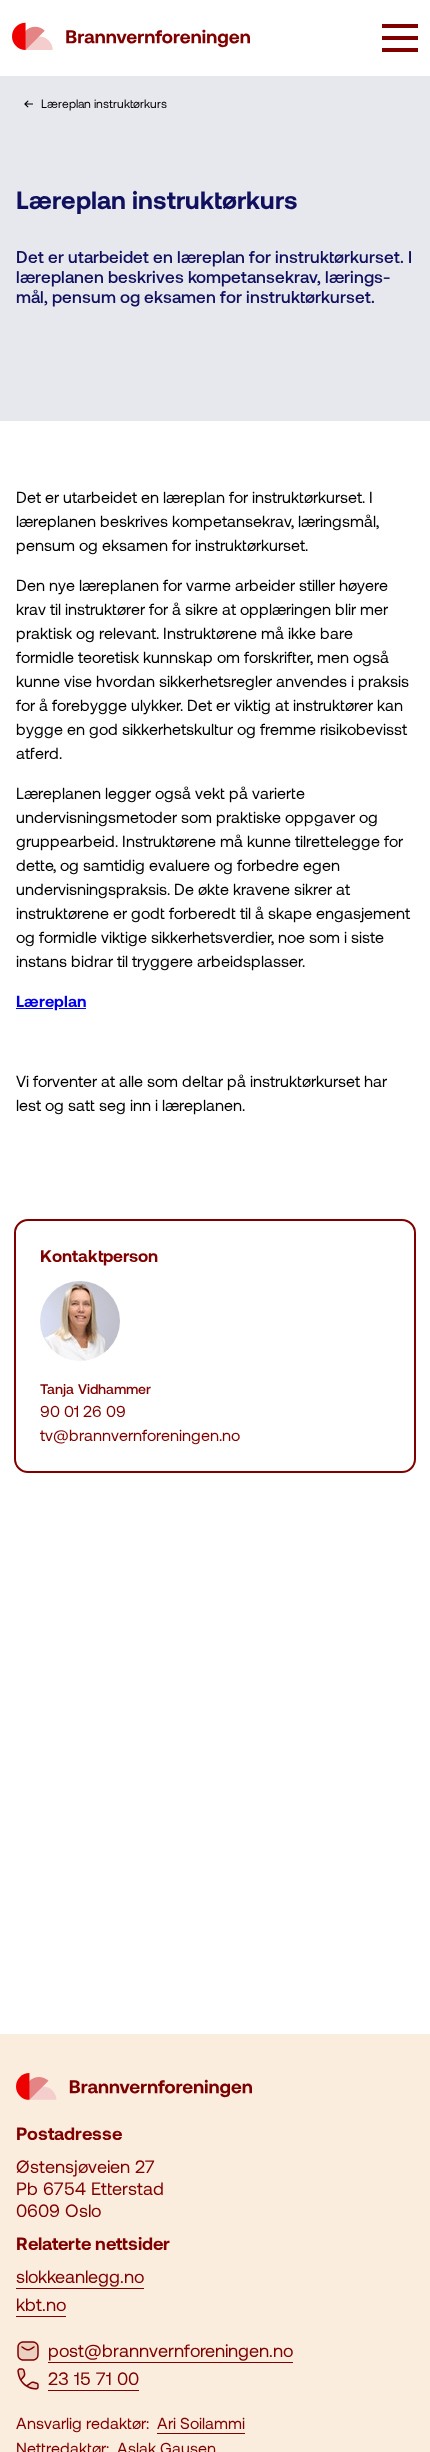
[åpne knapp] (400, 40)
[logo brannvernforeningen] (131, 38)
